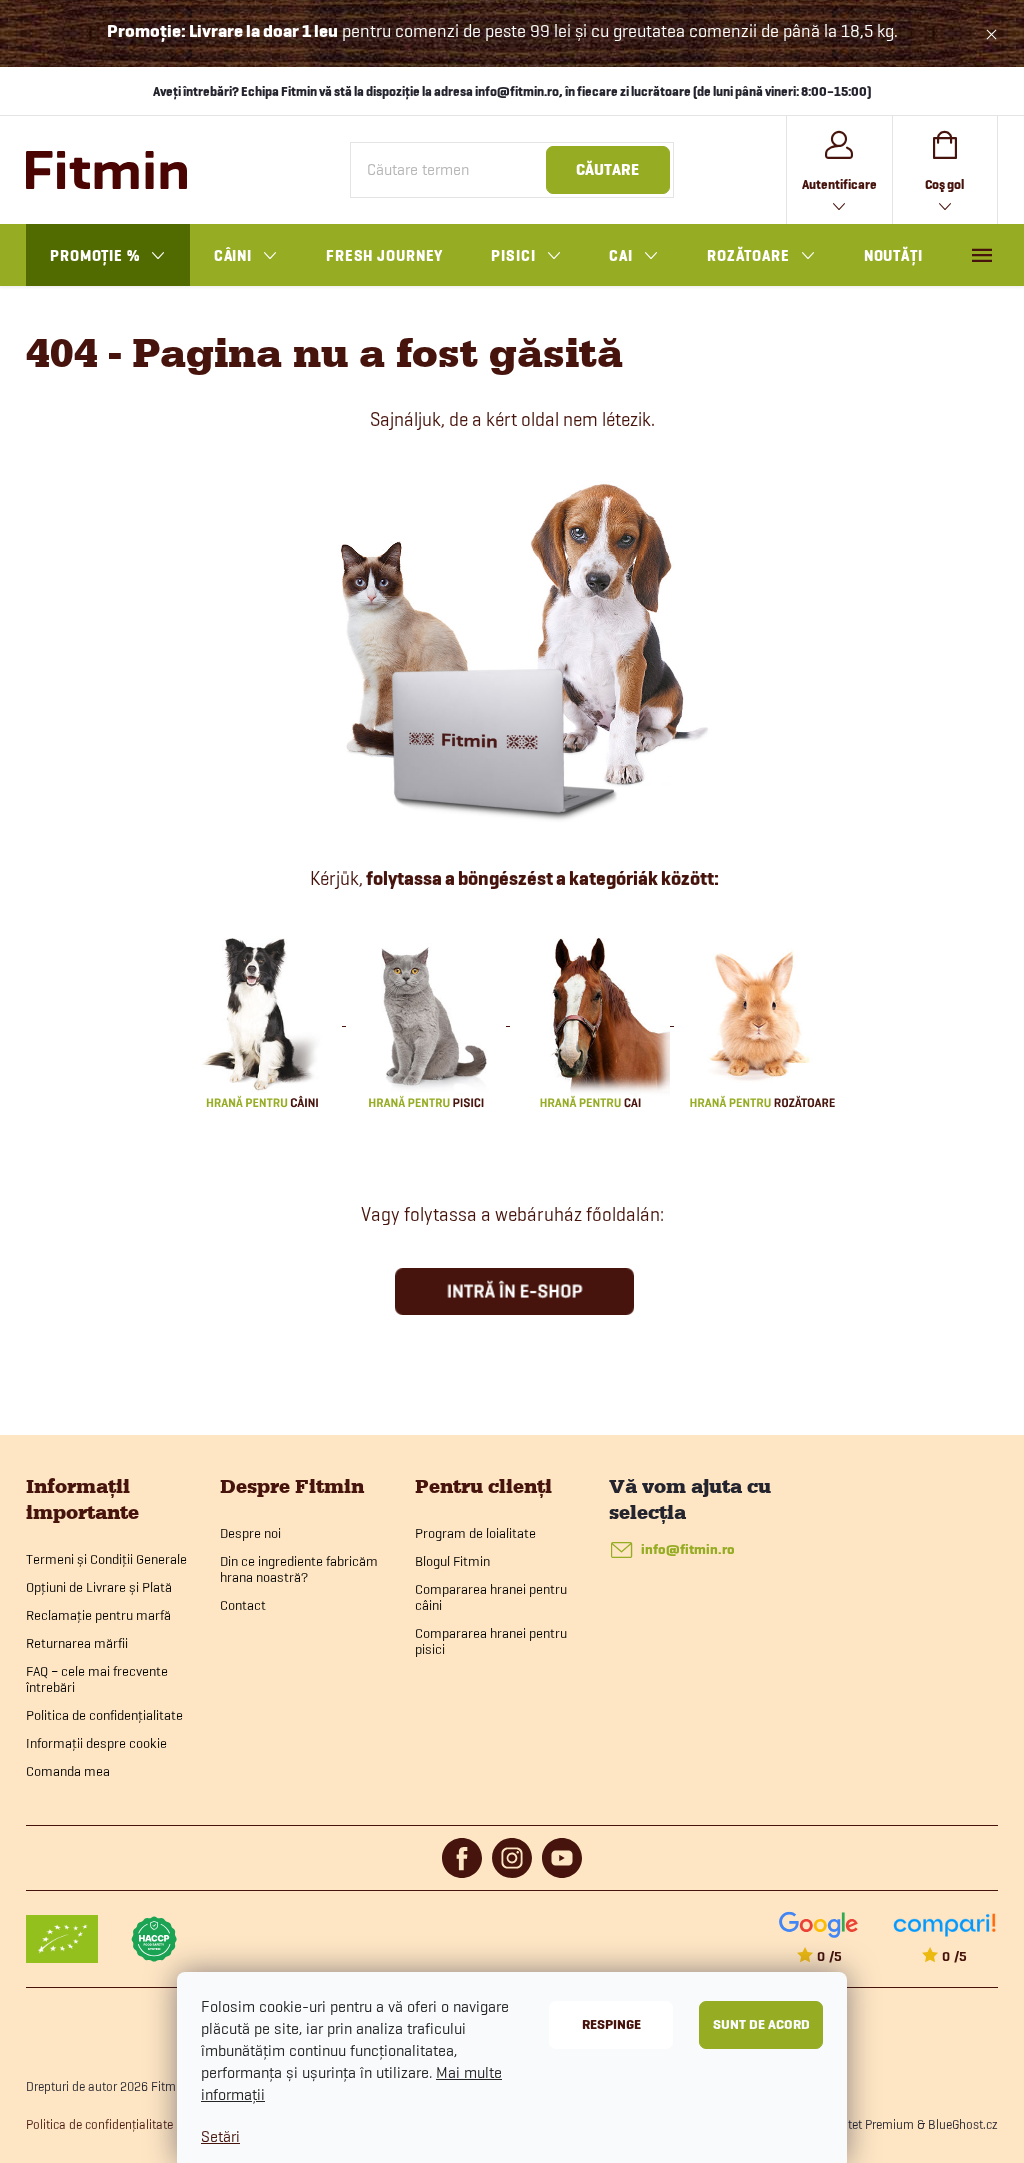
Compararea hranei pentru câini (491, 1597)
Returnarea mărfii (77, 1643)
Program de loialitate (475, 1533)
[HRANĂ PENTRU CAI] (592, 1019)
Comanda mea (68, 1771)
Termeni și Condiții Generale (106, 1559)
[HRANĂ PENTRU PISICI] (428, 1019)
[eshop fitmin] (512, 646)
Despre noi (250, 1533)
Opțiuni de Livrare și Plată (99, 1587)
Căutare (607, 170)
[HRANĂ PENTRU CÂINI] (264, 1019)
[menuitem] (108, 256)
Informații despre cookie (96, 1743)
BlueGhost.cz (963, 2124)
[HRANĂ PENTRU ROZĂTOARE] (762, 1019)
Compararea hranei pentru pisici (491, 1641)
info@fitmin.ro (688, 1549)
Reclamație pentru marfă (98, 1615)
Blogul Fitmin (452, 1561)
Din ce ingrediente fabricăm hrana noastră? (299, 1569)
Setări (220, 2136)
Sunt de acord (761, 2024)
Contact (243, 1605)
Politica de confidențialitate (104, 1715)
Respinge (611, 2024)
